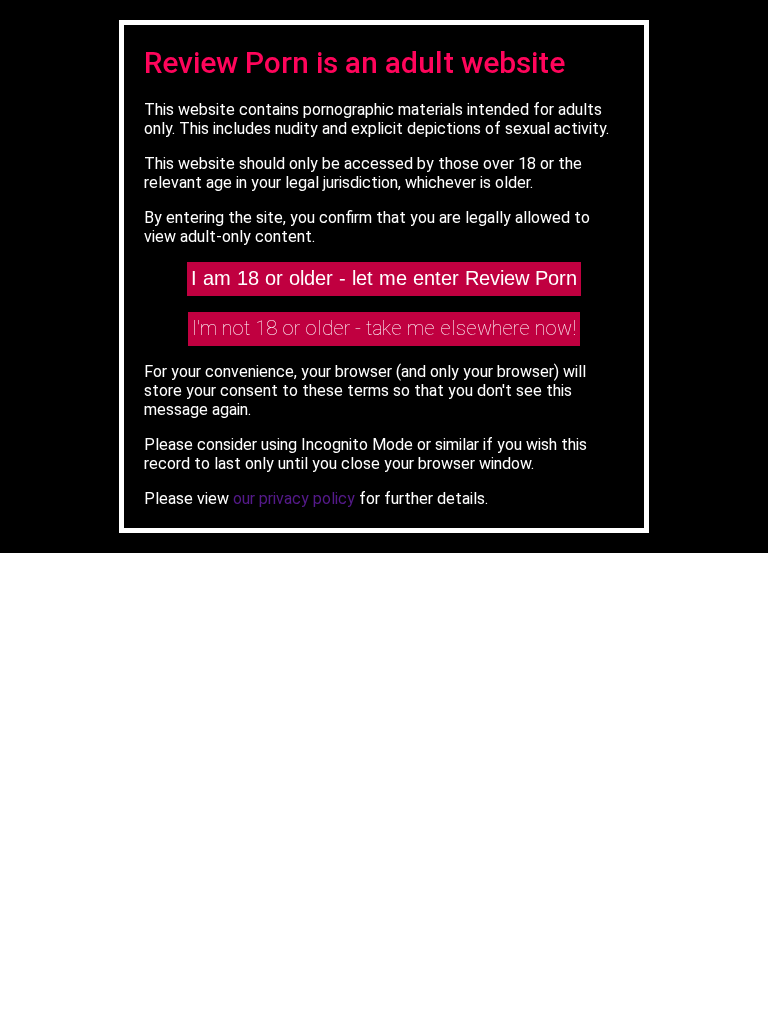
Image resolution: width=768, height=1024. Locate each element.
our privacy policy (294, 498)
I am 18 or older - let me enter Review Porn (384, 278)
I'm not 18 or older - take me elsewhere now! (384, 328)
